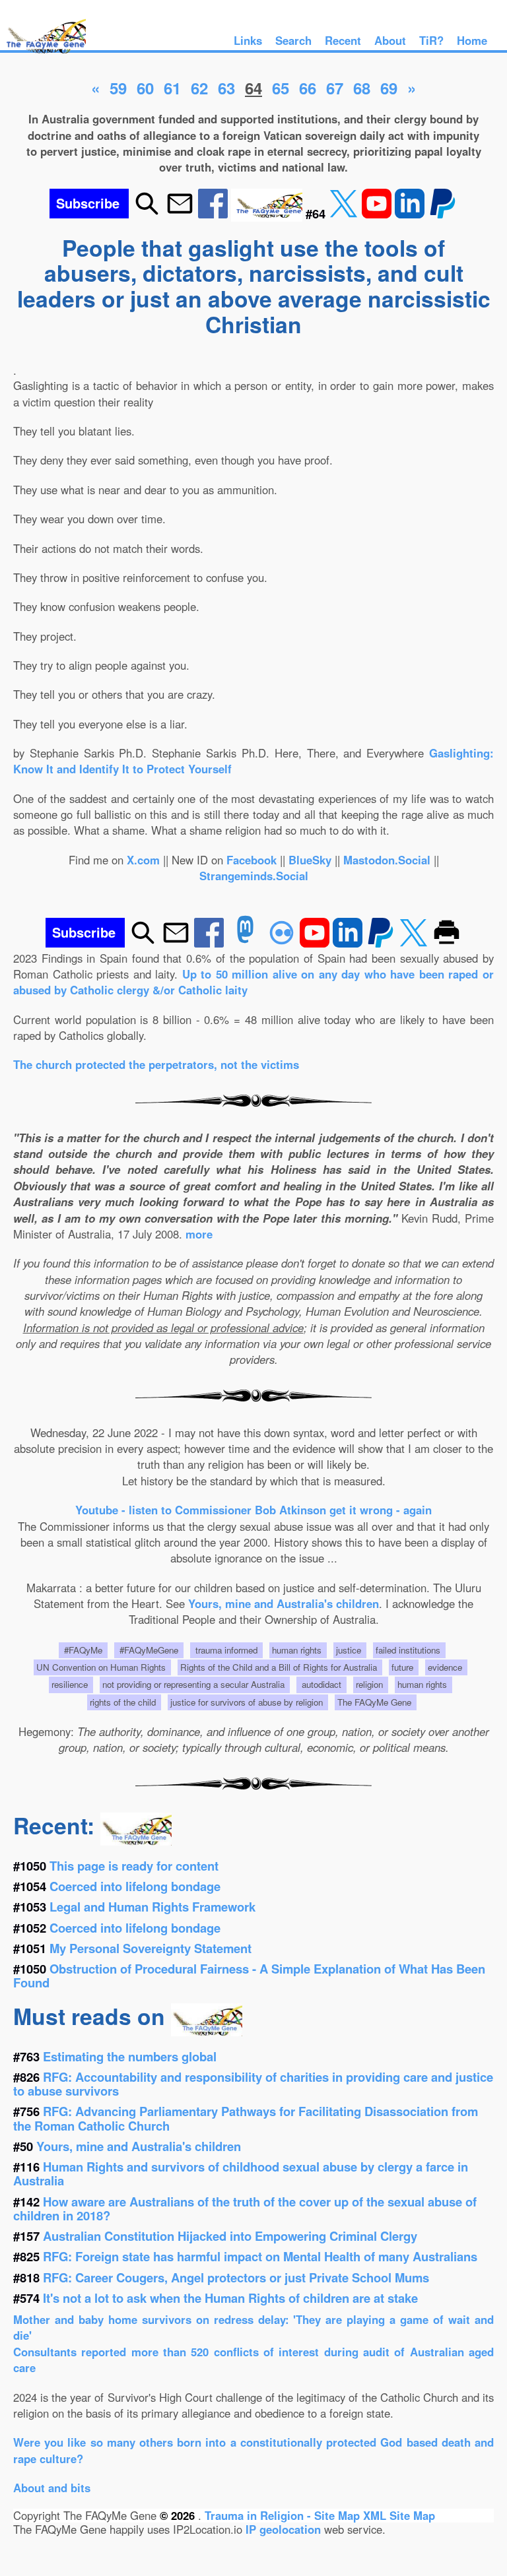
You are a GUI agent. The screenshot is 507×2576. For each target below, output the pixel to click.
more (199, 1234)
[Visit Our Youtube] (378, 213)
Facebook (252, 860)
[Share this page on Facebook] (215, 213)
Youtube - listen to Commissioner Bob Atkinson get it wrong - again (253, 1510)
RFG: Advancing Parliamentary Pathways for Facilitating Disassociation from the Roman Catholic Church (246, 2118)
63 (226, 88)
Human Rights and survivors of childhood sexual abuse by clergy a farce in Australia (241, 2173)
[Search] (147, 213)
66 (308, 88)
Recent (343, 40)
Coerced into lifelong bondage (135, 1886)
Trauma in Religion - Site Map (284, 2515)
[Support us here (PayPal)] (443, 213)
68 (362, 88)
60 (145, 88)
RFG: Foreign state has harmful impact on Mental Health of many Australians (260, 2256)
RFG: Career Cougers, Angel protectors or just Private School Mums (236, 2277)
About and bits (52, 2488)
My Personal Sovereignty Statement (151, 1948)
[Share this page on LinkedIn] (411, 213)
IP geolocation (283, 2529)
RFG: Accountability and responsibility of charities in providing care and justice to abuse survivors (253, 2084)
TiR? (431, 40)
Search (293, 40)
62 (199, 88)
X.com (143, 860)
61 (172, 88)
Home (472, 40)
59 (118, 88)
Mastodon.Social (387, 860)
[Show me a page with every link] (268, 213)
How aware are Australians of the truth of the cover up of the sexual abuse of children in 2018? (245, 2208)
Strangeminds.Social (254, 876)
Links (248, 40)
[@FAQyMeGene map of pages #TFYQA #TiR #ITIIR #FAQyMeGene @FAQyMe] (43, 54)
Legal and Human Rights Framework (152, 1907)
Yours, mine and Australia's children (284, 1603)
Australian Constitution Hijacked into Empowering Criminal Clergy (230, 2236)
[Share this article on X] (345, 213)
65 (281, 88)
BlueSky (310, 860)
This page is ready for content (134, 1866)
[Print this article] (447, 943)
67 (335, 88)
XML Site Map (399, 2515)
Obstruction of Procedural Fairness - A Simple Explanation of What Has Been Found (249, 1976)
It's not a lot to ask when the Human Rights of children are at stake (230, 2298)
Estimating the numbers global (130, 2056)
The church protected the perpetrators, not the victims (156, 1064)
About (390, 40)
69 (389, 88)
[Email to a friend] (180, 213)
